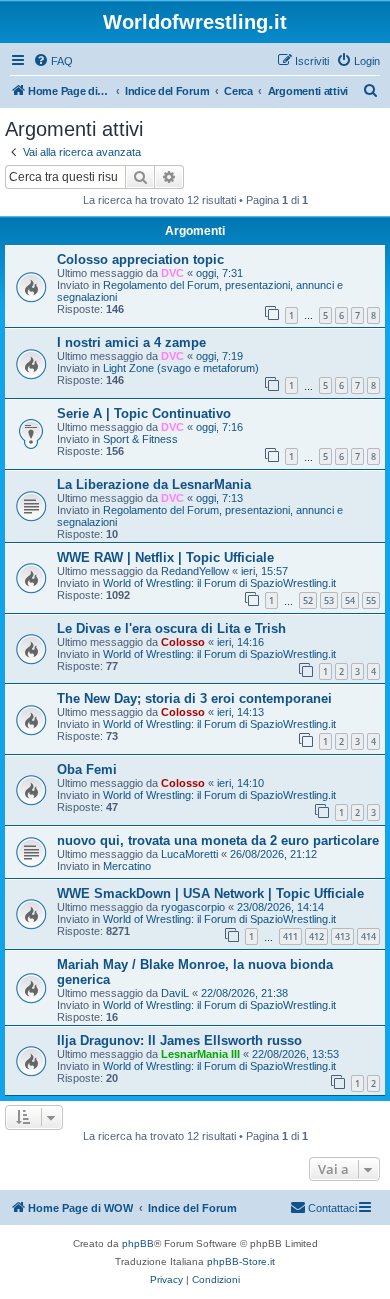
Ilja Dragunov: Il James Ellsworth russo (179, 1040)
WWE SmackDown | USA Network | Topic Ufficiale (210, 893)
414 (368, 936)
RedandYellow (195, 571)
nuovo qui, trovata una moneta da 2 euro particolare (218, 840)
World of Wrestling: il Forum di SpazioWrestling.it (219, 583)
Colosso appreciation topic (140, 259)
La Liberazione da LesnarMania (154, 484)
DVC (172, 273)
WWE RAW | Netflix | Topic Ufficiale (165, 557)
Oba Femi (87, 769)
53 (329, 600)
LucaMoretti (189, 854)
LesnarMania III (200, 1054)
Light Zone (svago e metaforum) (181, 368)
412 (316, 936)
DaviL (175, 993)
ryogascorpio (193, 907)
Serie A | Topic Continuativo (144, 413)
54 (350, 600)
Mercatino (127, 866)
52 (308, 600)
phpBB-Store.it (241, 1261)
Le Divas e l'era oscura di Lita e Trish (171, 628)
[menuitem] (53, 61)
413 (342, 936)
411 (290, 936)
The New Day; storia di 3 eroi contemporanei (194, 698)
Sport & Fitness (140, 439)
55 (371, 600)
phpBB (138, 1243)
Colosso (183, 642)
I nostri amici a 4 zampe (131, 342)
